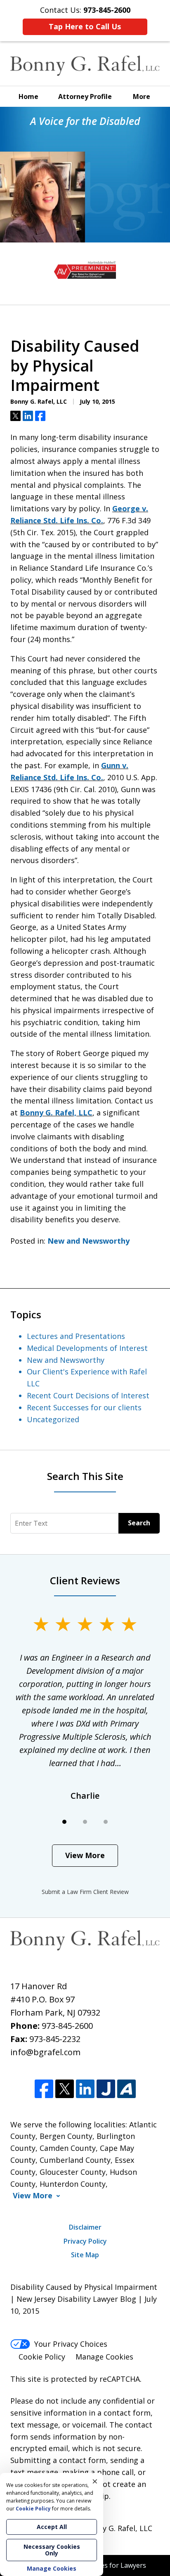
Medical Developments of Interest (87, 1348)
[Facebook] (44, 2089)
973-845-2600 (67, 2026)
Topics (26, 1314)
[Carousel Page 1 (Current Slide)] (64, 1822)
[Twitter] (65, 2089)
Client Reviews (85, 1580)
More (142, 96)
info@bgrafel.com (45, 2052)
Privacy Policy (85, 2241)
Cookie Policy (42, 2357)
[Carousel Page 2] (85, 1822)
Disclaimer (85, 2227)
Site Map (85, 2255)
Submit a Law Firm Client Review (85, 1892)
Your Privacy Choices (71, 2344)
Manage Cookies (104, 2357)
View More (85, 1855)
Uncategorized (53, 1419)
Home (28, 96)
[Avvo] (126, 2089)
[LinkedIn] (85, 2089)
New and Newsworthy (89, 1241)
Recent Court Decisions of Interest (88, 1395)
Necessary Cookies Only (52, 2550)
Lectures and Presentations (76, 1336)
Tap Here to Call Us (85, 26)
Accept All (52, 2527)
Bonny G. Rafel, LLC (56, 1113)
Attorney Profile (85, 96)
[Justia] (106, 2089)
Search (139, 1523)
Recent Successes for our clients (84, 1407)
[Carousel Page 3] (106, 1822)
